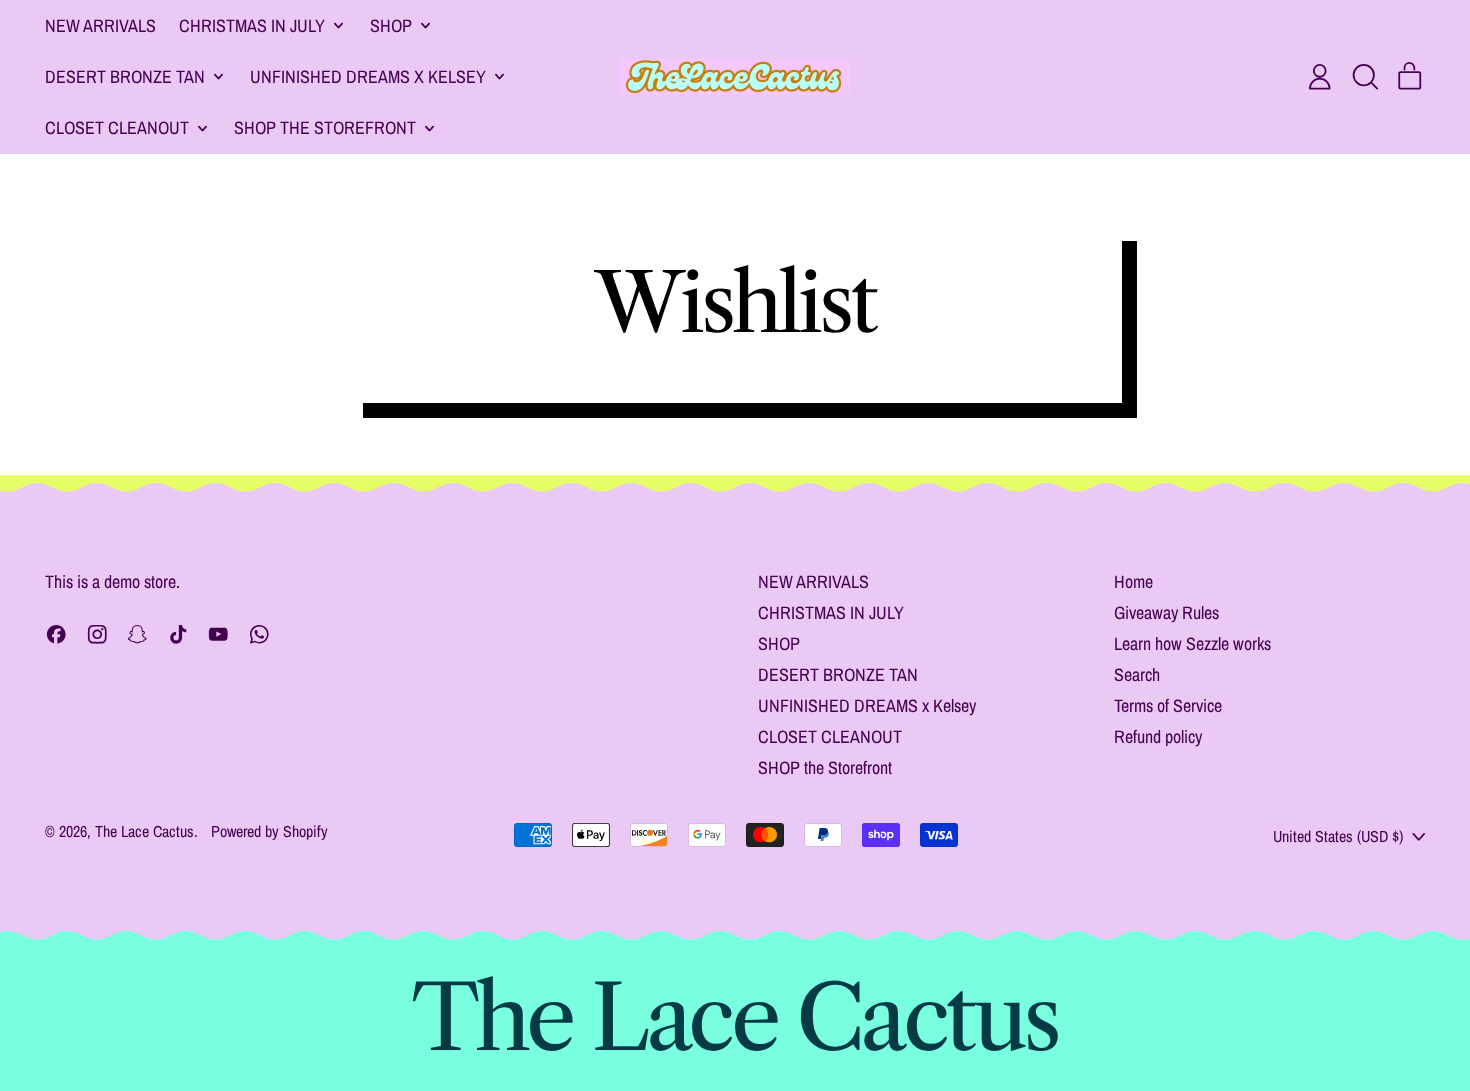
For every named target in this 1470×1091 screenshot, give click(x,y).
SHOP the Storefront (825, 767)
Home (1133, 581)
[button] (1365, 77)
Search (1137, 674)
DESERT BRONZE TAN (838, 674)
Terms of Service (1168, 705)
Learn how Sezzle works (1192, 643)
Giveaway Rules (1166, 612)
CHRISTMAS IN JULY (831, 612)
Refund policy (1158, 736)
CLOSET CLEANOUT (830, 736)
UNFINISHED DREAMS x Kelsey (867, 705)
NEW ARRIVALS (100, 25)
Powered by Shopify (269, 831)
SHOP (779, 643)
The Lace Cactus (144, 831)
